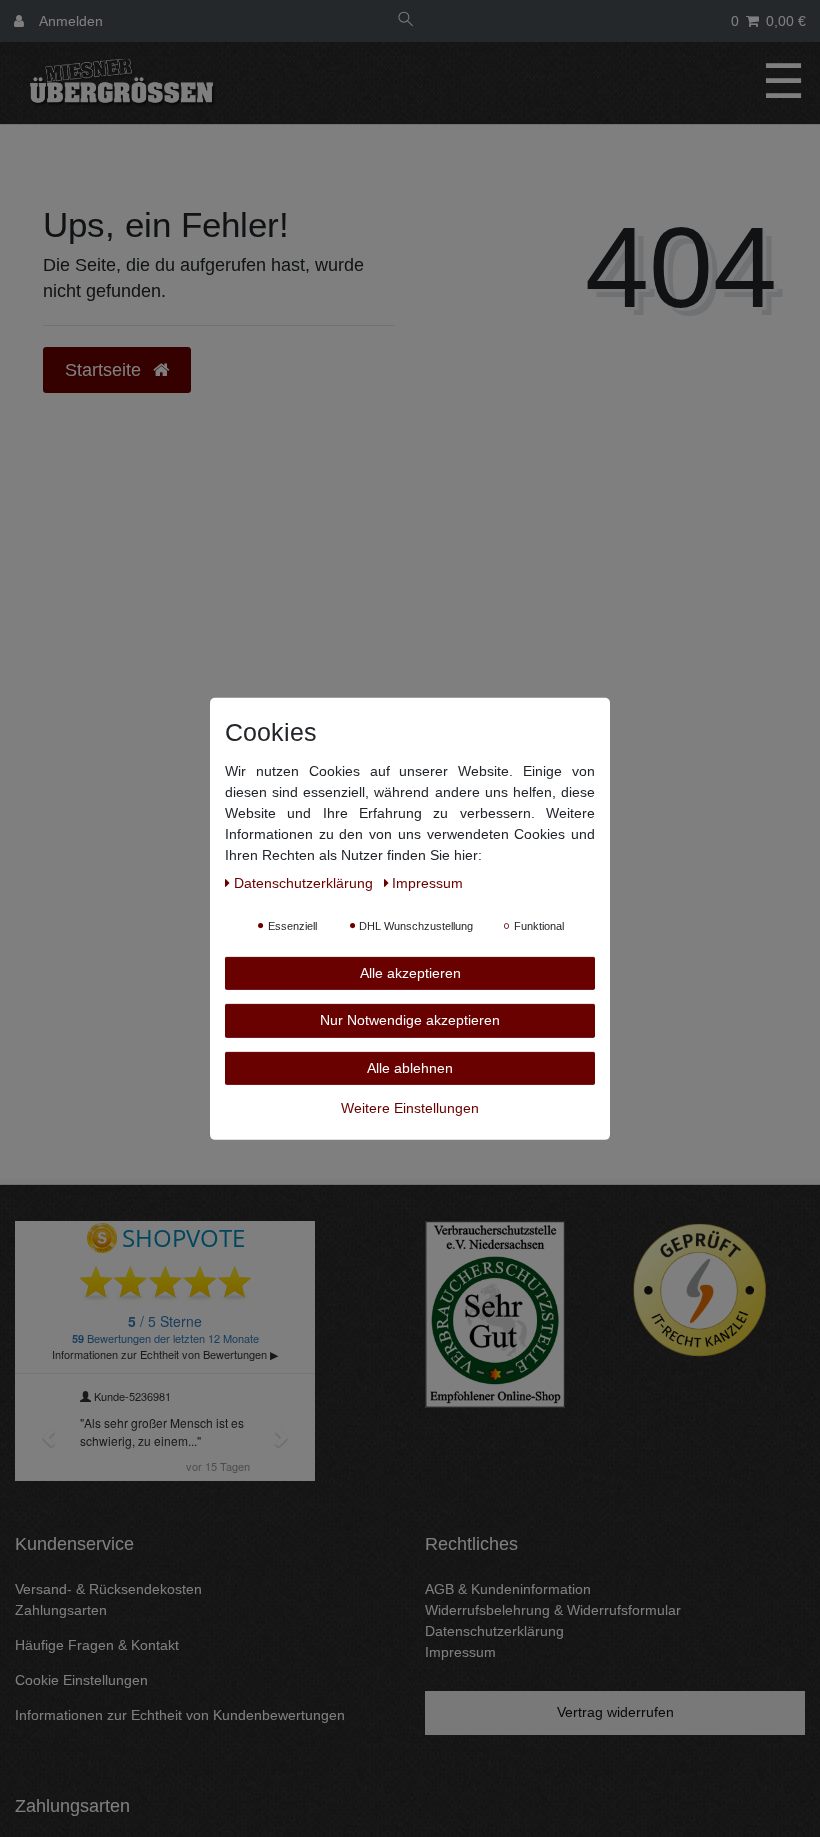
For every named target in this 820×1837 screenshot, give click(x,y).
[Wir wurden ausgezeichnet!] (495, 1313)
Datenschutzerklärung (494, 1631)
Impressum (460, 1652)
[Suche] (406, 21)
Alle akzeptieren (410, 972)
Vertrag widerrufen (615, 1712)
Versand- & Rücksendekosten (108, 1589)
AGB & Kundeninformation (508, 1589)
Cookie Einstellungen (81, 1680)
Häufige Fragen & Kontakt (97, 1645)
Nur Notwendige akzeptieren (410, 1020)
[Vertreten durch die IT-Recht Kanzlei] (700, 1290)
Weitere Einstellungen (410, 1108)
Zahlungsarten (61, 1610)
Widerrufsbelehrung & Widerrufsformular (553, 1610)
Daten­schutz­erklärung (305, 882)
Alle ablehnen (410, 1067)
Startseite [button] (105, 370)
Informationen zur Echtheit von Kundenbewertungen (180, 1715)
